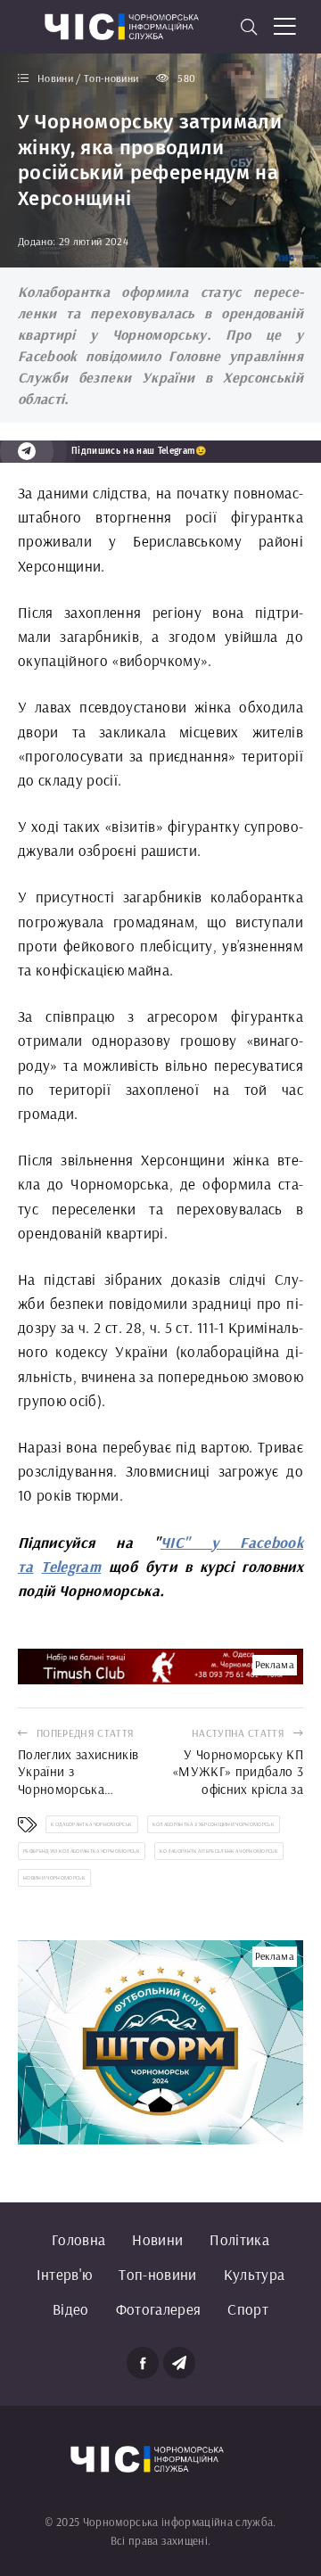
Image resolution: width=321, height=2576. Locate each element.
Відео (71, 2309)
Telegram (71, 1566)
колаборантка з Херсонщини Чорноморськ (214, 1824)
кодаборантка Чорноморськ (91, 1824)
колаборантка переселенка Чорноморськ (219, 1851)
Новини (157, 2239)
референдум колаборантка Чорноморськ (82, 1851)
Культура (255, 2274)
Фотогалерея (159, 2309)
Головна (78, 2239)
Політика (239, 2239)
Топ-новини (157, 2274)
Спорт (248, 2309)
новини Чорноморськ (54, 1878)
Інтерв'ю (65, 2274)
